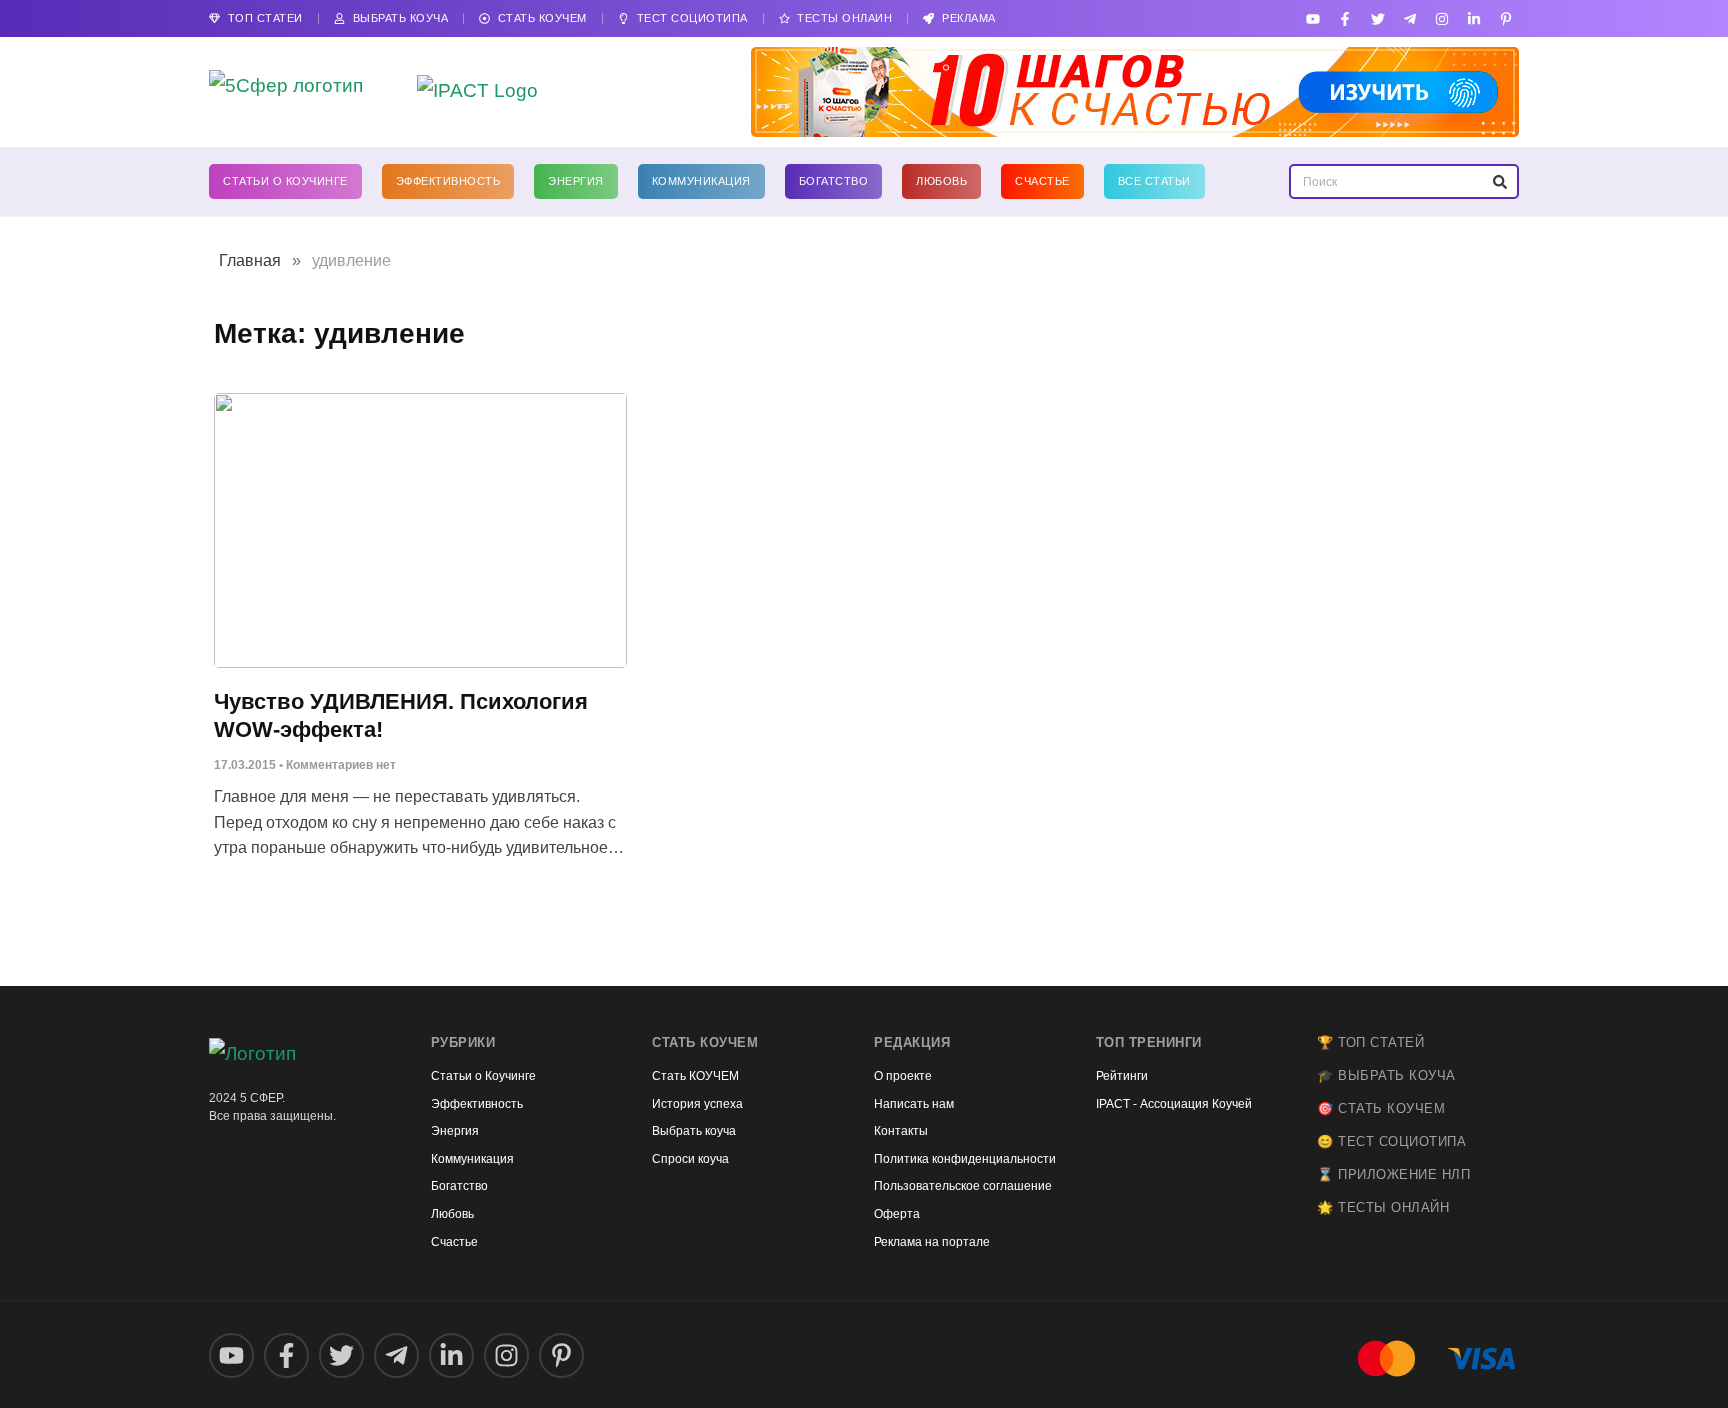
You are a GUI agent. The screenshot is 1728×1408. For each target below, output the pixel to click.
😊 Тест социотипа (1391, 1141)
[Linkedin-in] (1474, 18)
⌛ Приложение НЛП (1393, 1174)
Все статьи (1154, 181)
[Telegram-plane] (1409, 18)
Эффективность (448, 181)
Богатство (834, 181)
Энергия (576, 181)
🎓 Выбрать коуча (1386, 1075)
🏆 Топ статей (1370, 1042)
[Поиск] (1499, 181)
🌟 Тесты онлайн (1383, 1207)
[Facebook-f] (1345, 18)
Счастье (1042, 181)
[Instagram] (1441, 18)
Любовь (941, 181)
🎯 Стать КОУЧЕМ (1381, 1108)
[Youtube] (1313, 18)
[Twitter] (1377, 18)
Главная (250, 260)
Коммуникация (701, 181)
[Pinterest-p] (1506, 18)
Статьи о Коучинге (285, 181)
